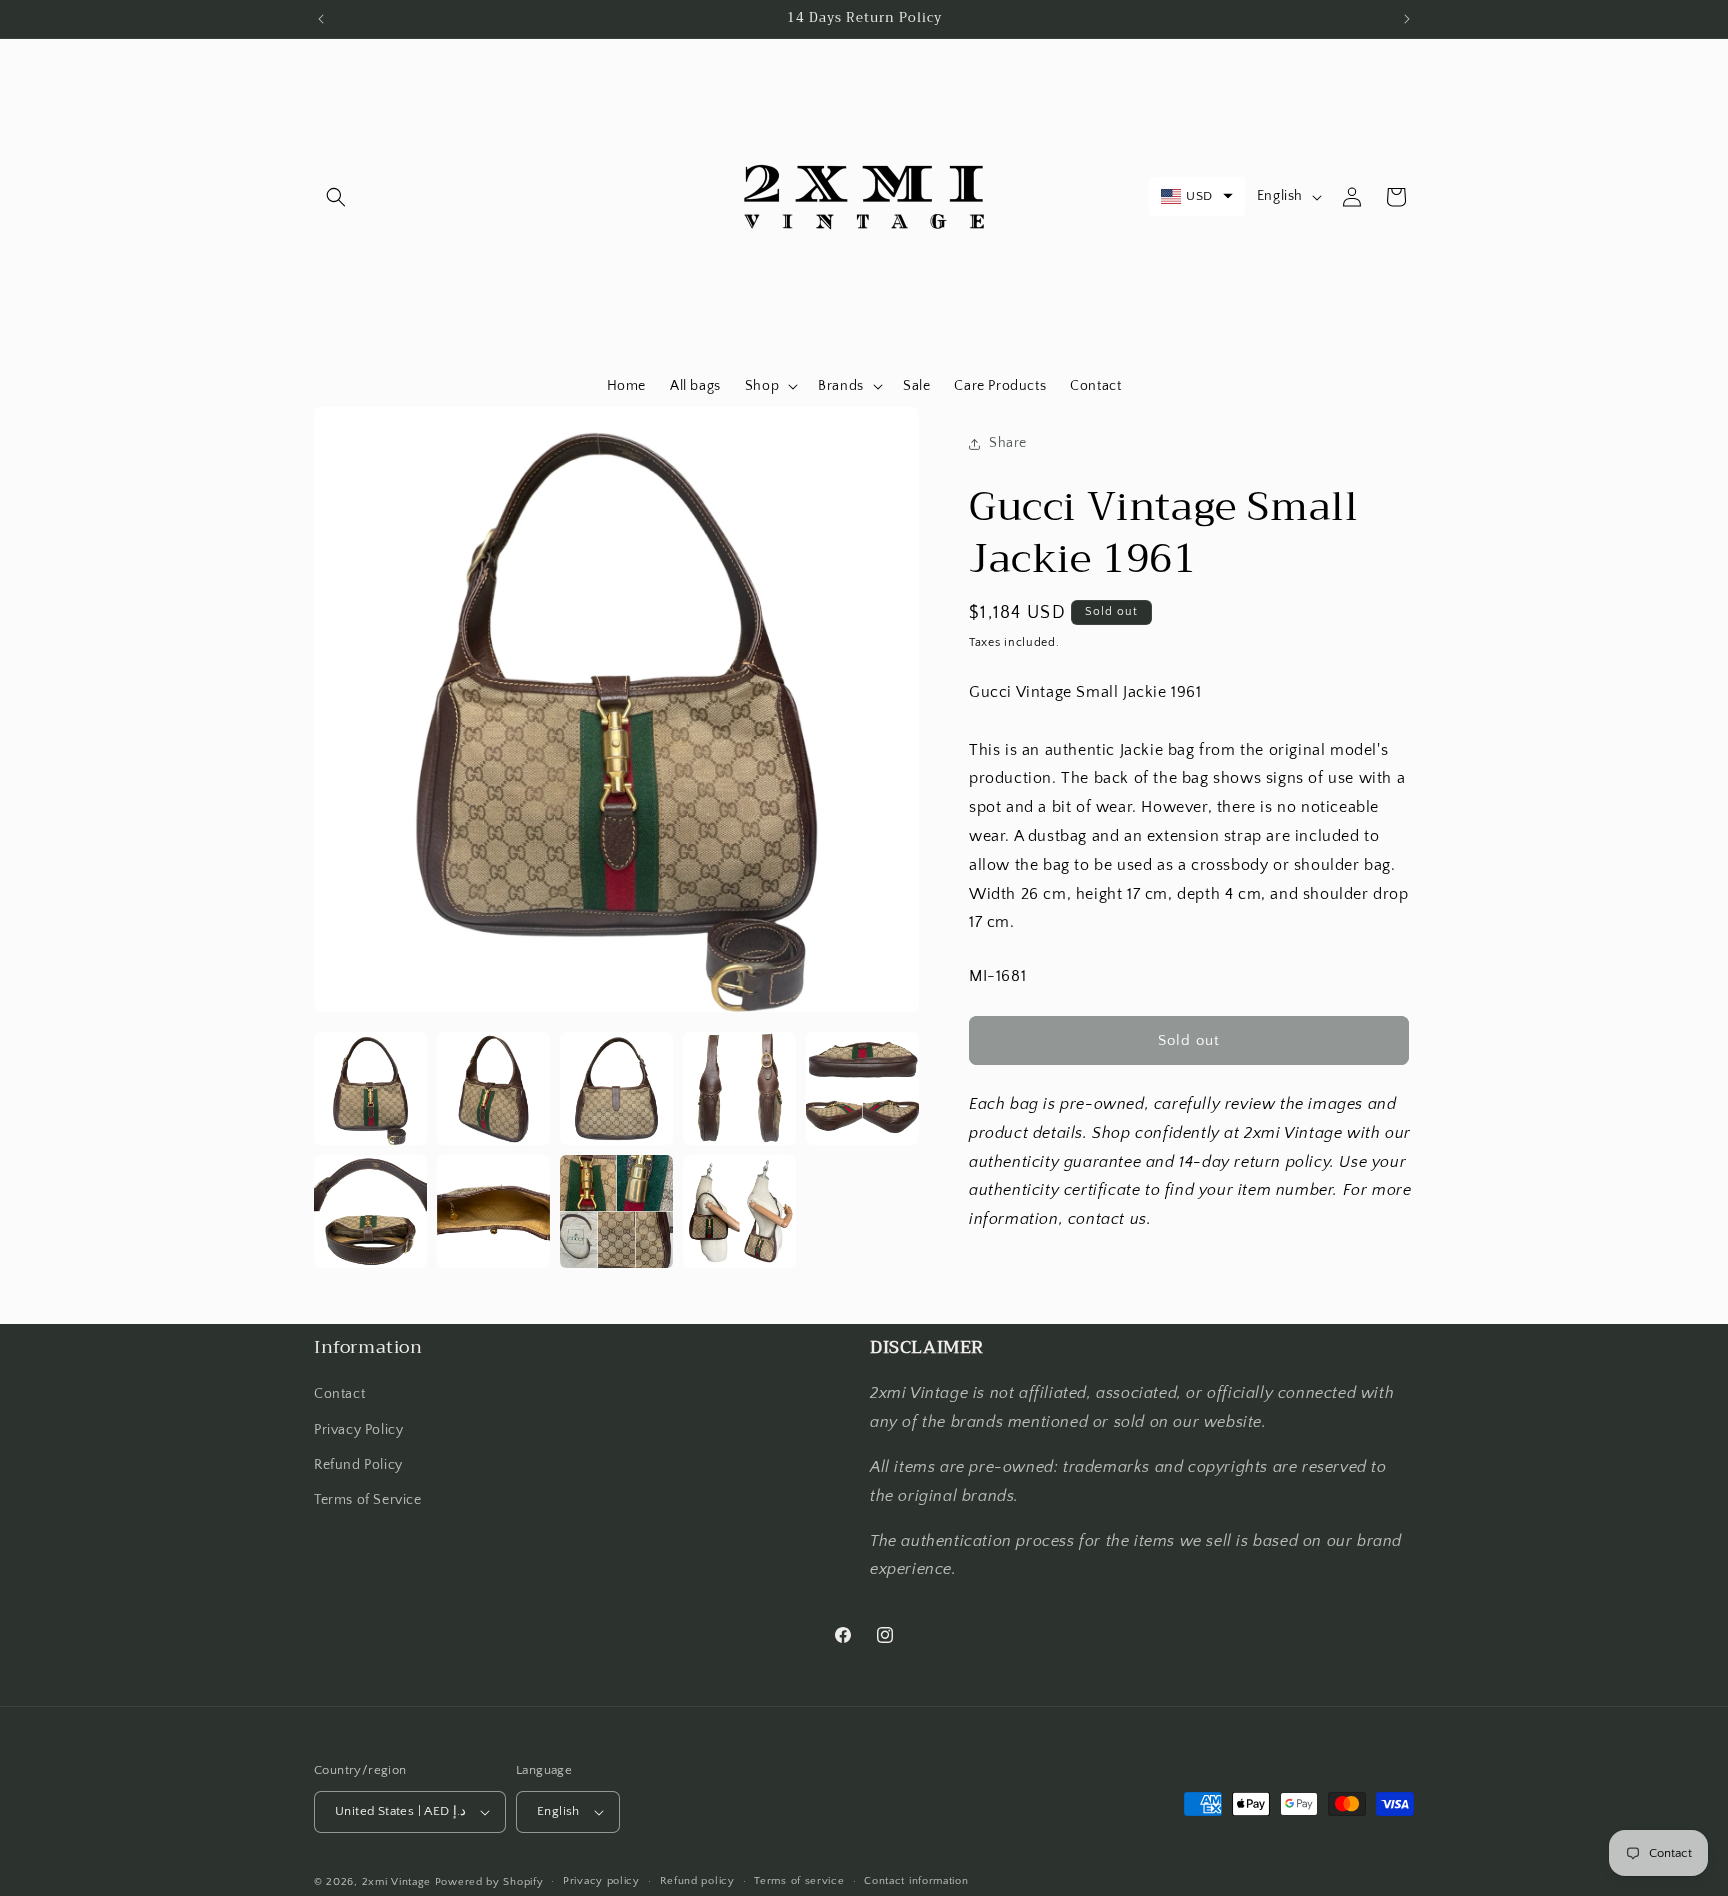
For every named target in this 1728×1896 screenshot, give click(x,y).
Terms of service (799, 1881)
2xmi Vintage (396, 1882)
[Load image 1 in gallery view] (370, 1088)
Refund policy (697, 1881)
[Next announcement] (1407, 19)
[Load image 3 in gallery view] (616, 1088)
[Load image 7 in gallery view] (493, 1211)
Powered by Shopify (489, 1882)
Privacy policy (601, 1881)
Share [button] (1008, 443)
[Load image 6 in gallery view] (370, 1211)
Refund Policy (358, 1465)
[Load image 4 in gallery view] (739, 1088)
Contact (339, 1394)
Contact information (916, 1881)
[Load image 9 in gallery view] (739, 1211)
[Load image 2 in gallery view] (493, 1088)
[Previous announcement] (321, 19)
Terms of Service (368, 1500)
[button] (336, 197)
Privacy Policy (358, 1430)
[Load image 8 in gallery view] (616, 1211)
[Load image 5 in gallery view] (862, 1088)
